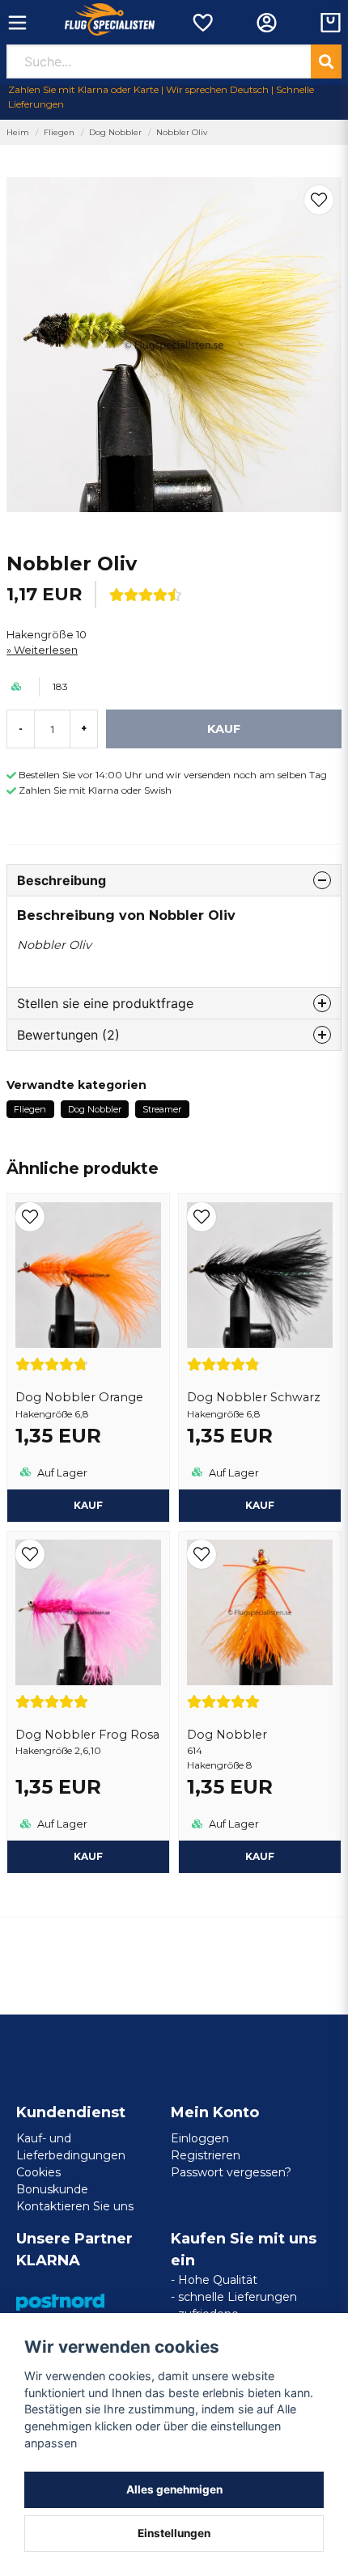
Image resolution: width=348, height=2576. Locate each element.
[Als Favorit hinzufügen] (202, 23)
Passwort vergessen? (231, 2172)
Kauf (260, 1856)
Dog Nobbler (115, 132)
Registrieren (206, 2155)
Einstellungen (174, 2533)
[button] (319, 200)
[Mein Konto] (267, 23)
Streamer (162, 1109)
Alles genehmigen (174, 2489)
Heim (18, 132)
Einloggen (200, 2138)
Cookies (38, 2172)
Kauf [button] (88, 1505)
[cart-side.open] (331, 23)
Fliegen (59, 132)
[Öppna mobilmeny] (17, 23)
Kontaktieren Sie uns (75, 2206)
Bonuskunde (52, 2189)
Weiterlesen (46, 650)
